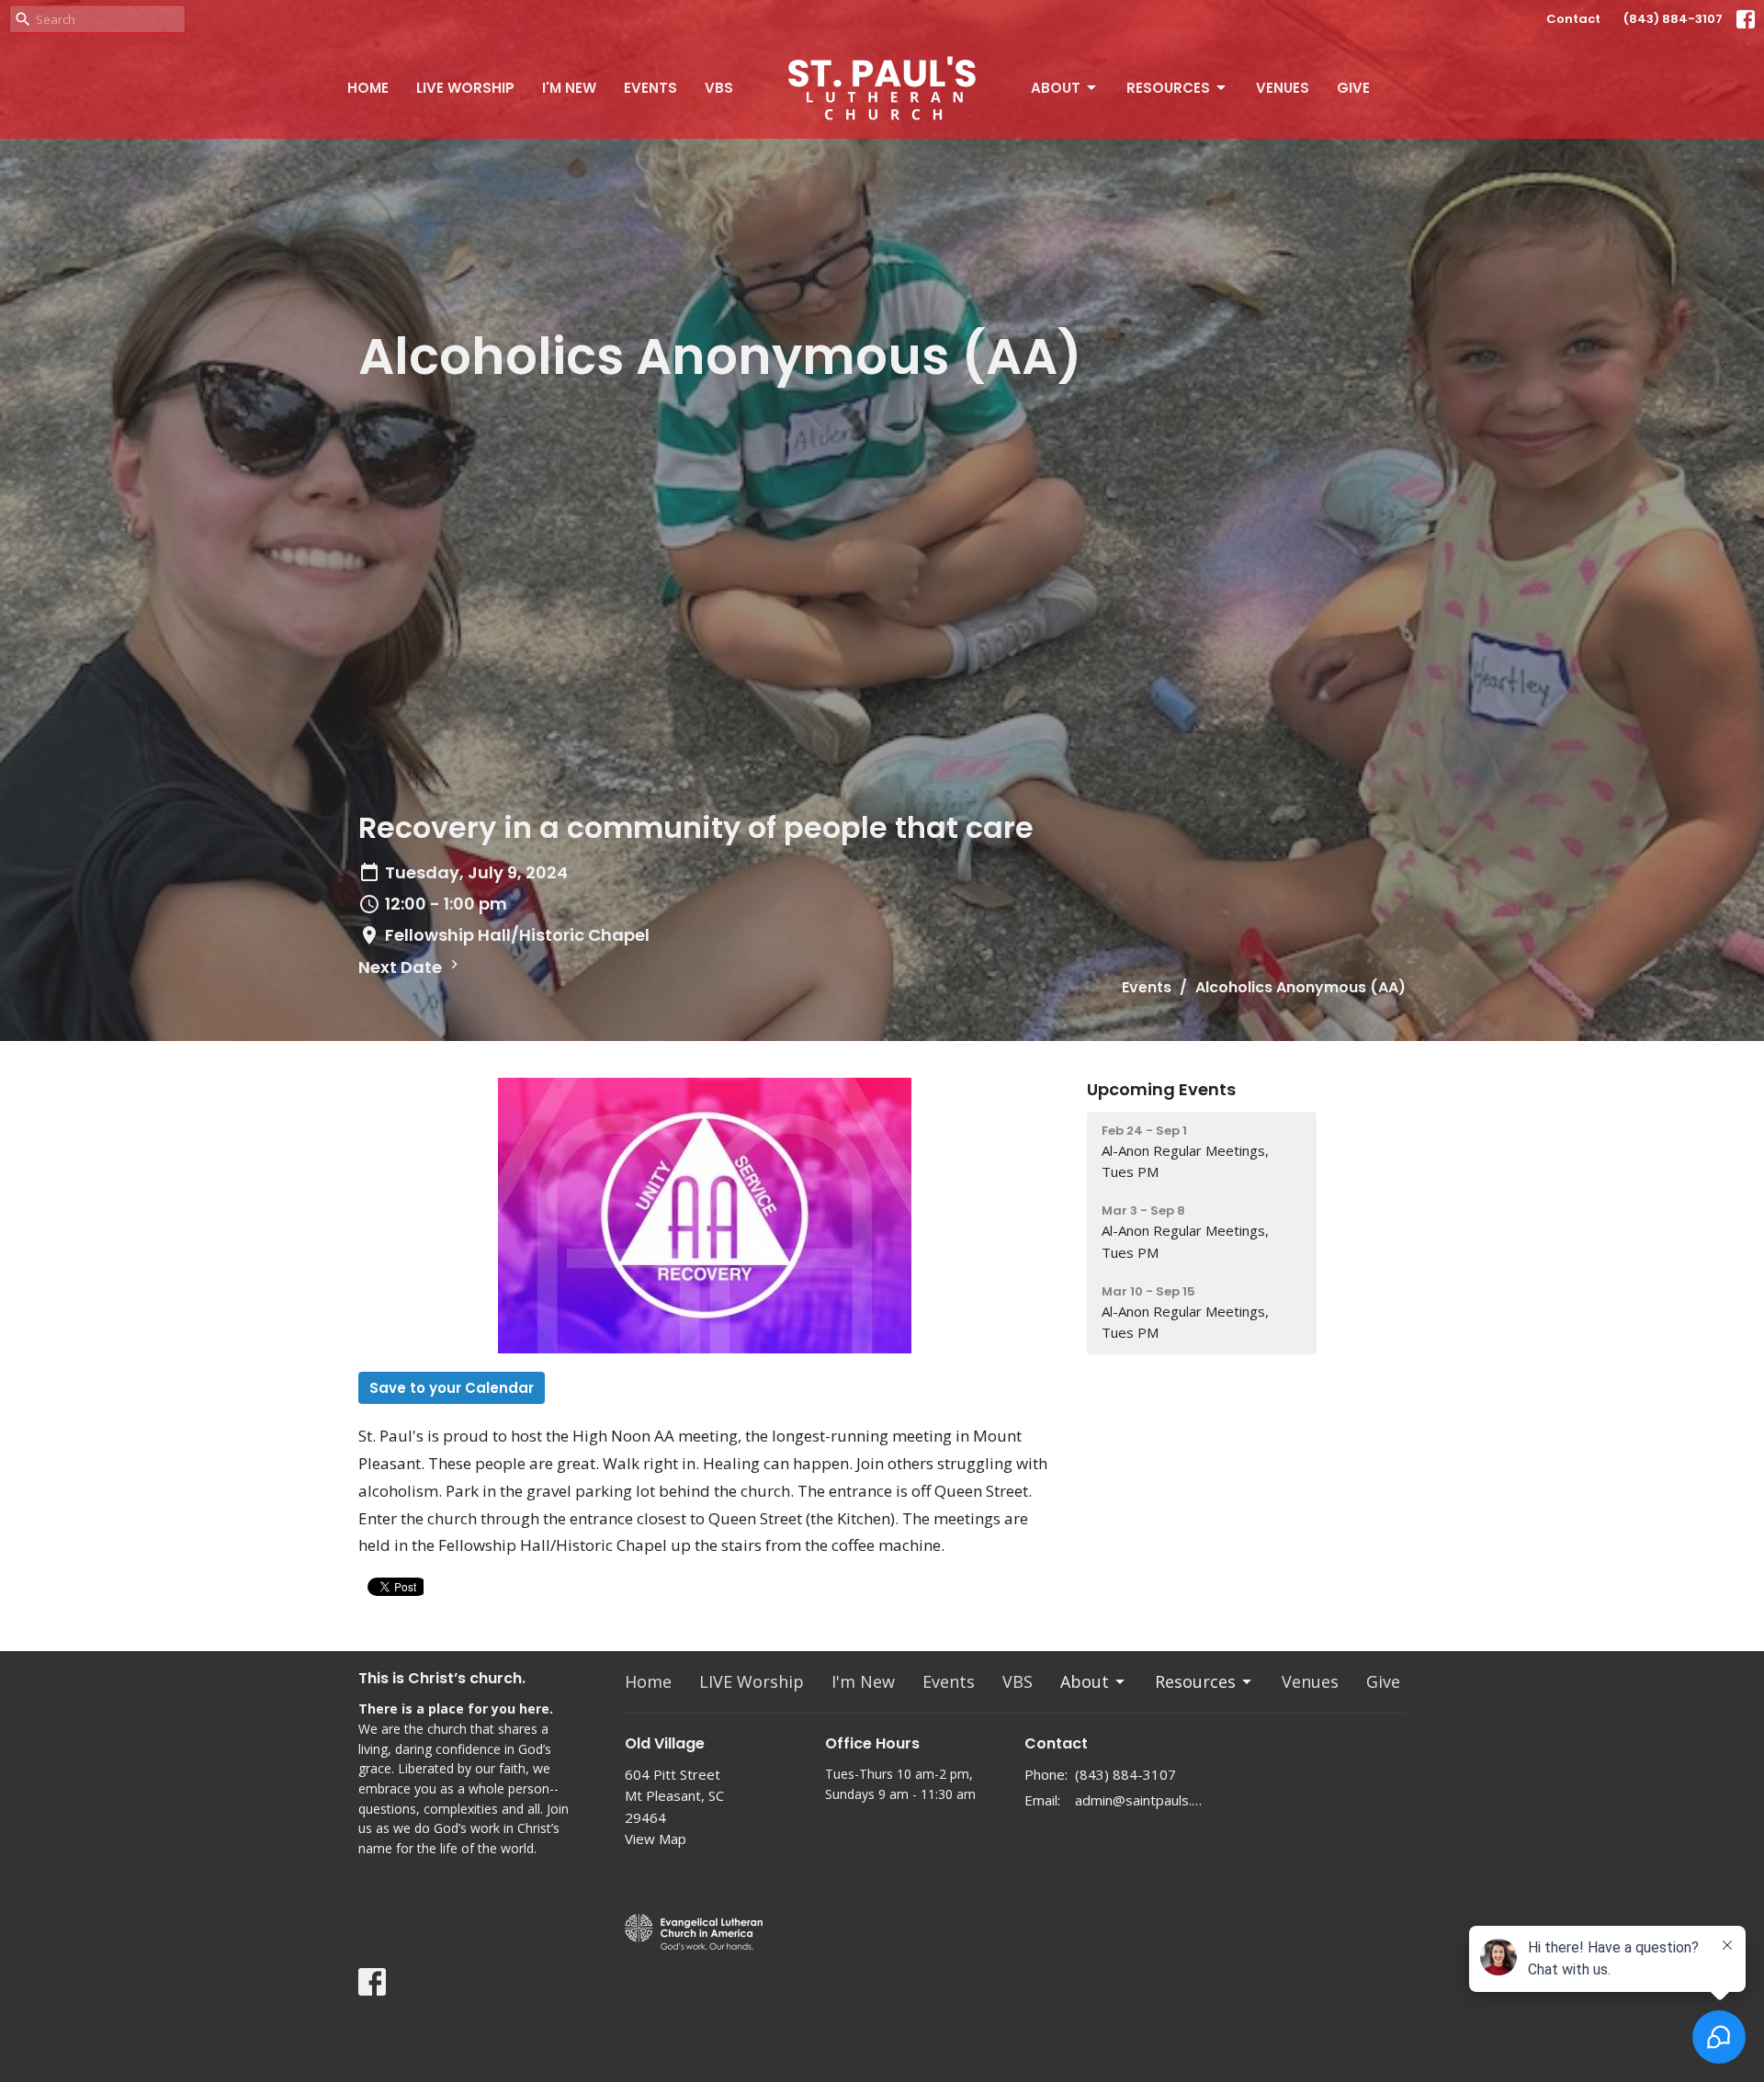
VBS (719, 88)
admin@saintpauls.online (1141, 1800)
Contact (1573, 19)
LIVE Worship (465, 88)
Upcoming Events (1161, 1089)
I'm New (569, 88)
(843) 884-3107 (1673, 19)
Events (650, 88)
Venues (1283, 88)
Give (1353, 88)
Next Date (402, 967)
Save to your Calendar (452, 1388)
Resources (1168, 88)
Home (368, 88)
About (1056, 88)
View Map (656, 1839)
